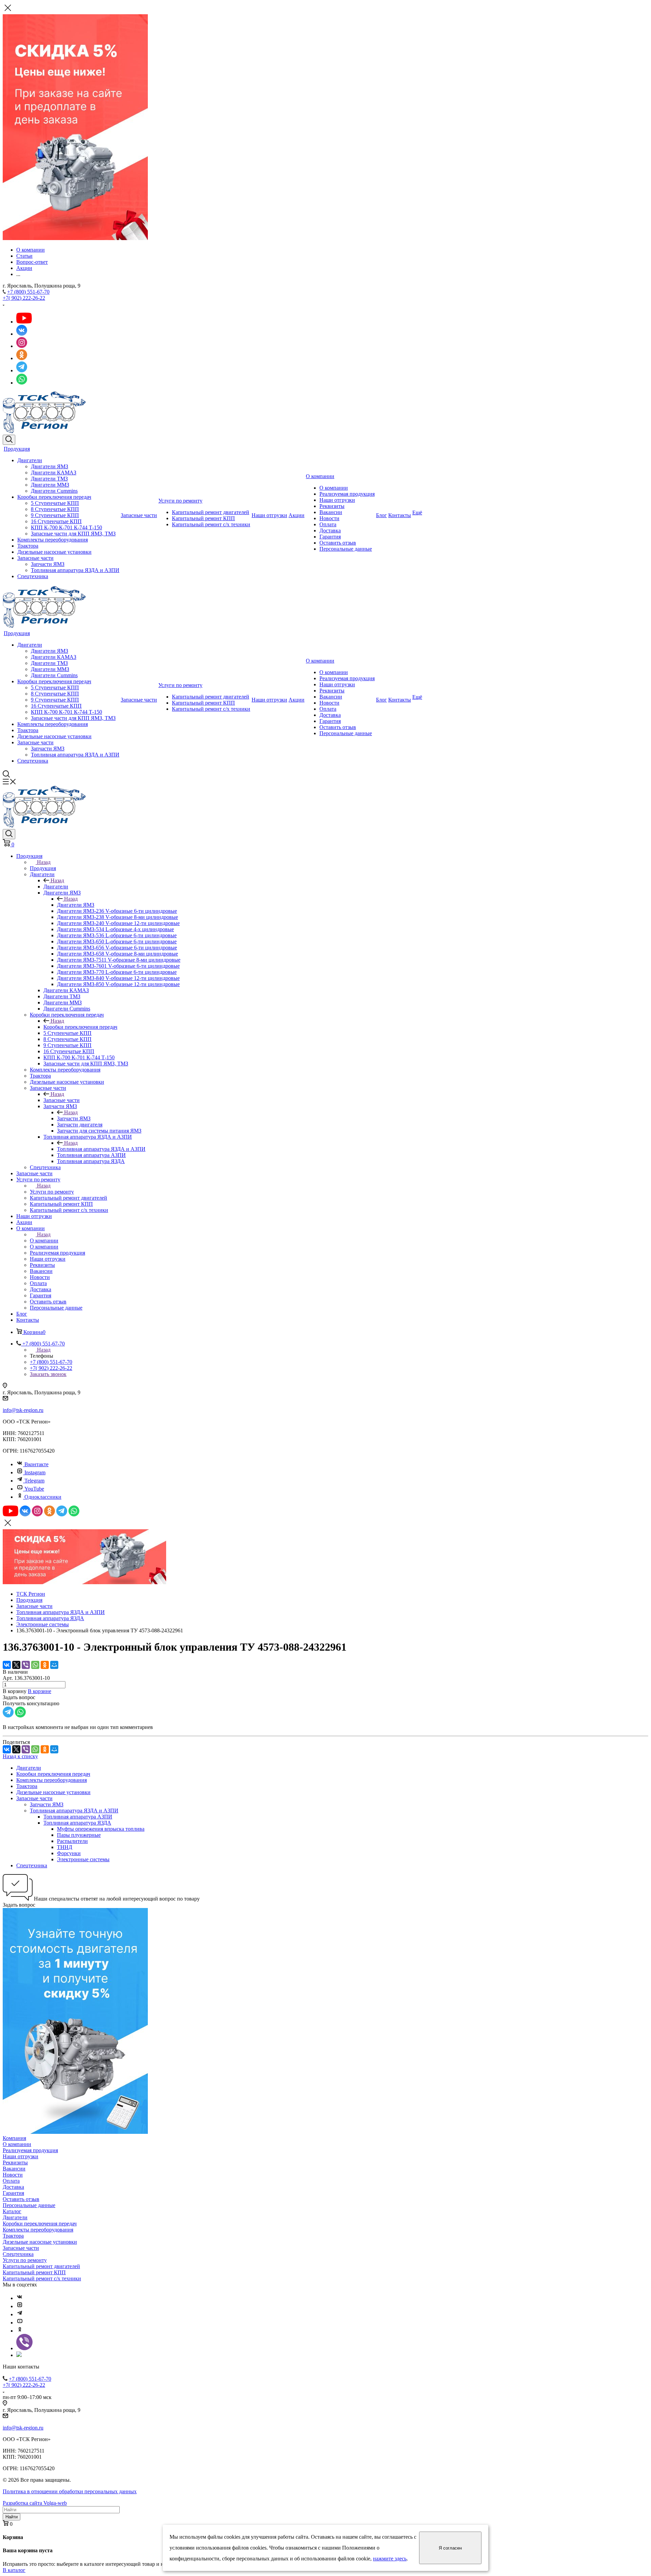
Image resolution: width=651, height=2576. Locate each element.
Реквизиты (332, 506)
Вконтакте (36, 1464)
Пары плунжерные (79, 1835)
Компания (14, 2138)
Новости (329, 518)
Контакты (400, 515)
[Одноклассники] (45, 1665)
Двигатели (30, 460)
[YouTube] (20, 2323)
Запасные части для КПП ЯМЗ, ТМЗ (73, 534)
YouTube (34, 1489)
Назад (44, 862)
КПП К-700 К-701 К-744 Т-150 (66, 527)
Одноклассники (43, 1497)
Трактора (28, 546)
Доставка (330, 530)
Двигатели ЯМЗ (50, 466)
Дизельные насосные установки (54, 552)
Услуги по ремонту (180, 501)
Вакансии (331, 512)
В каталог (14, 2570)
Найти (12, 2517)
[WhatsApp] (35, 1665)
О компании (320, 476)
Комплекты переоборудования (53, 540)
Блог (381, 515)
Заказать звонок (48, 1374)
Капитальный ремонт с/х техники (211, 524)
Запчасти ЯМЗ (48, 564)
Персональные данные (346, 549)
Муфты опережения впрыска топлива (101, 1829)
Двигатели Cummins (54, 491)
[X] (16, 1665)
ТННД (65, 1847)
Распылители (72, 1841)
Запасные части (35, 558)
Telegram (34, 1481)
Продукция (17, 449)
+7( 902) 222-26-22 (24, 298)
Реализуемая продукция (347, 494)
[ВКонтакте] (7, 1665)
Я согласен (450, 2548)
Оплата (328, 524)
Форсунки (69, 1853)
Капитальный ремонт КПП (203, 518)
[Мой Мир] (54, 1665)
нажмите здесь (390, 2559)
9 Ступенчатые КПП (55, 515)
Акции (297, 515)
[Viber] (26, 1665)
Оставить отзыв (338, 543)
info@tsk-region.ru (23, 1410)
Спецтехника (33, 576)
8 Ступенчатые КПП (55, 509)
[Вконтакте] (20, 2298)
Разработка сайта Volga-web (35, 2503)
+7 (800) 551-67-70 (28, 292)
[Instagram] (20, 2306)
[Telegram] (20, 2314)
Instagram (35, 1472)
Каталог (12, 2211)
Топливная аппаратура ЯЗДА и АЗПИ (75, 570)
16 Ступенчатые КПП (56, 521)
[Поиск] (9, 440)
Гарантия (330, 537)
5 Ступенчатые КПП (55, 503)
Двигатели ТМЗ (49, 479)
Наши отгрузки (269, 515)
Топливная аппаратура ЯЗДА (77, 1823)
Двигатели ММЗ (50, 485)
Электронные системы (83, 1859)
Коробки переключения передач (54, 497)
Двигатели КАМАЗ (54, 473)
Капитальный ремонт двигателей (211, 512)
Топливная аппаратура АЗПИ (78, 1817)
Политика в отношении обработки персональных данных (70, 2491)
